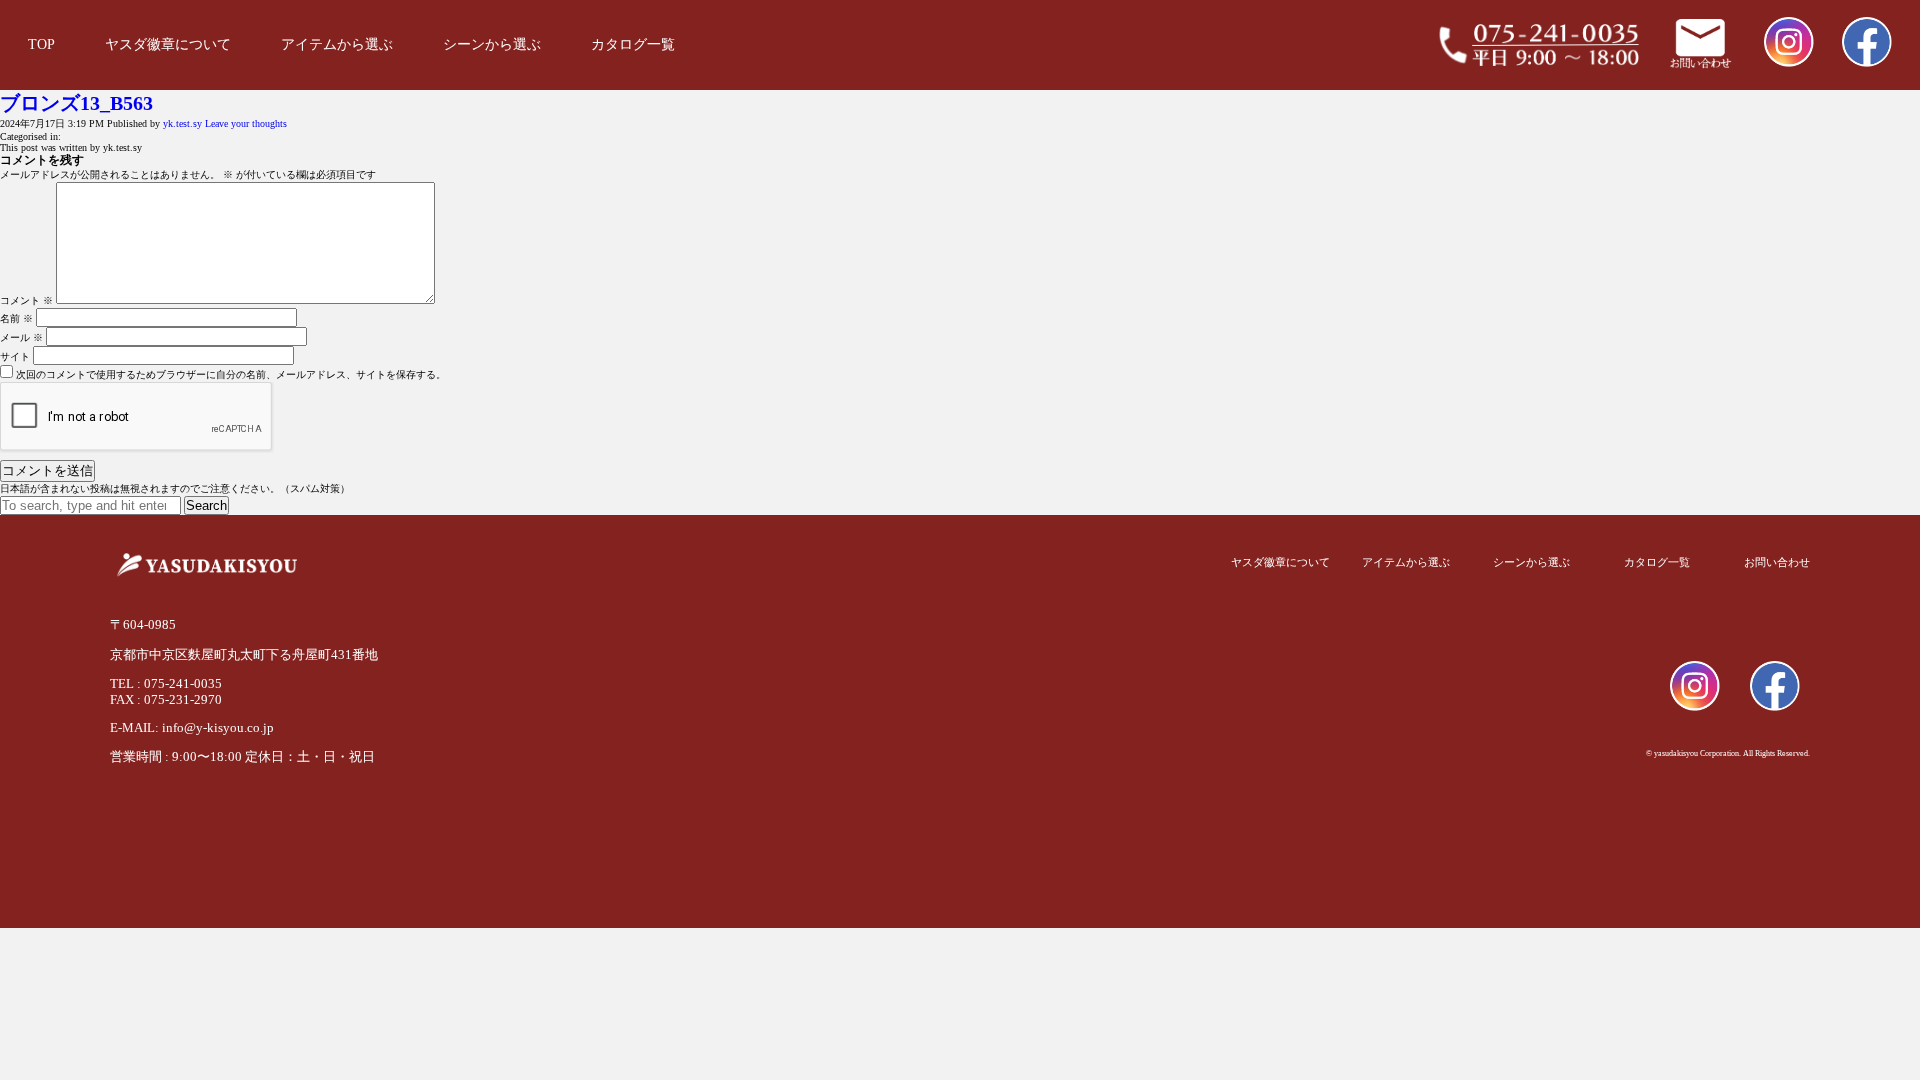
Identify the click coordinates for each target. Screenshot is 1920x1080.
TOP (41, 44)
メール (21, 337)
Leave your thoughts (246, 123)
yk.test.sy (182, 123)
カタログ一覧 (633, 44)
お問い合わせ (1777, 562)
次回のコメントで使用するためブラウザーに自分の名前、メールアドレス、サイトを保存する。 (231, 374)
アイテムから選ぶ (337, 44)
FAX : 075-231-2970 (166, 699)
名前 (16, 318)
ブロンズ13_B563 (76, 103)
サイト (15, 356)
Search (206, 505)
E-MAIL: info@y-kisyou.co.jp (192, 727)
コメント (26, 300)
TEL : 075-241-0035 (166, 683)
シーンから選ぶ (492, 44)
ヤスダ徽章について (168, 44)
